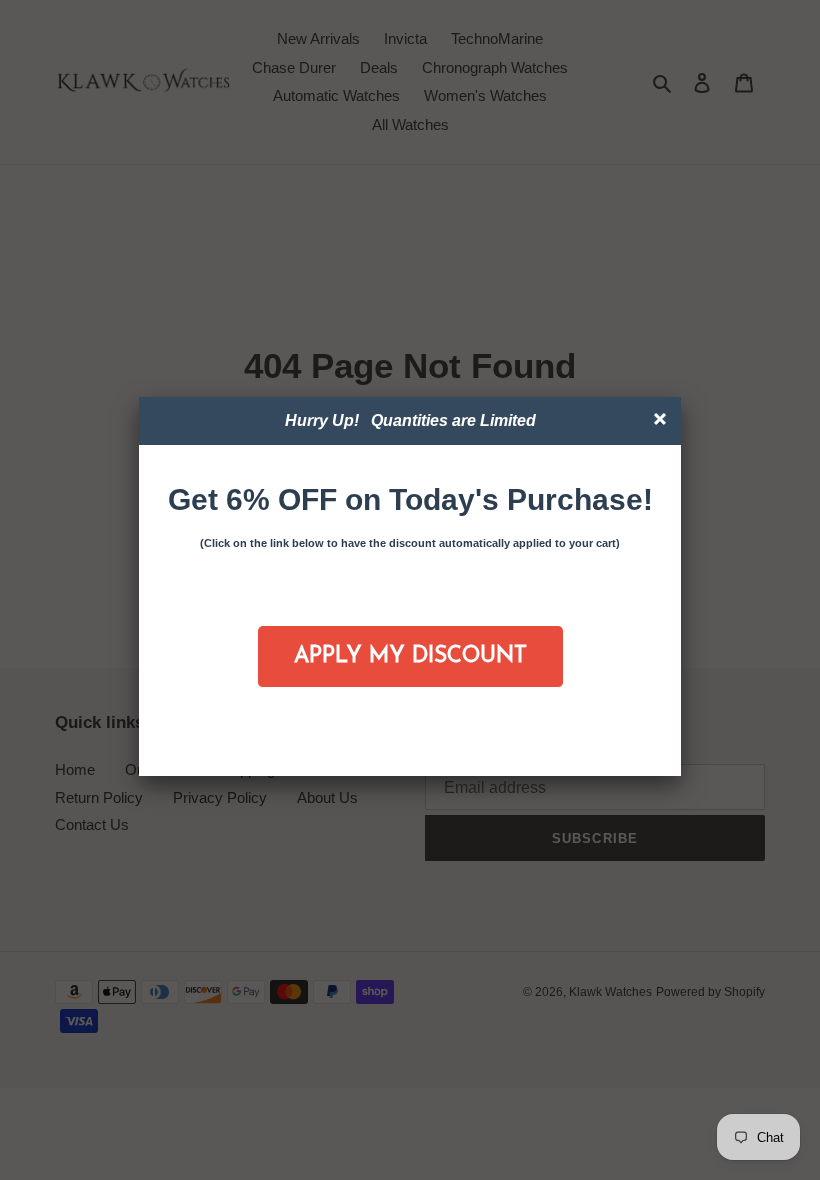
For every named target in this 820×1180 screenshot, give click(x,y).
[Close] (662, 421)
